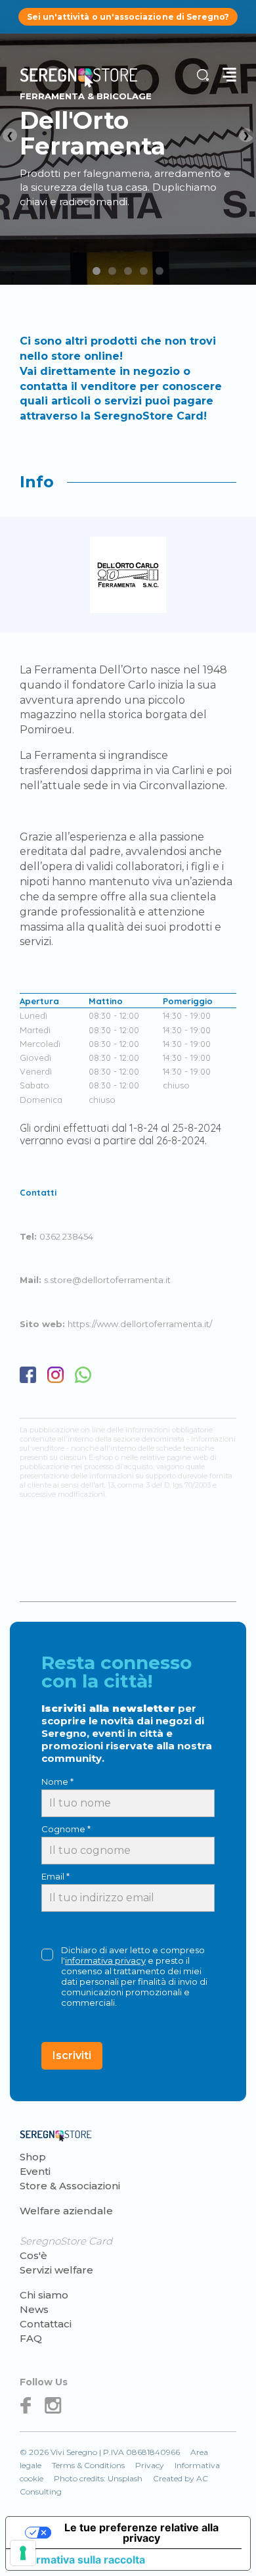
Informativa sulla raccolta (81, 2560)
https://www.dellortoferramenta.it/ (140, 1324)
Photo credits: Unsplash (98, 2478)
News (34, 2309)
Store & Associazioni (70, 2186)
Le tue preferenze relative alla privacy (141, 2533)
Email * (55, 1876)
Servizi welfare (56, 2270)
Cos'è (33, 2255)
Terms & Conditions (88, 2465)
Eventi (35, 2171)
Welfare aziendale (66, 2211)
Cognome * (66, 1829)
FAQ (31, 2338)
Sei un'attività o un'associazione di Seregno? (128, 17)
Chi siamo (44, 2295)
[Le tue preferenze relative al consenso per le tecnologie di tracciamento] (23, 2553)
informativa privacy (105, 1960)
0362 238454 (66, 1236)
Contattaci (46, 2324)
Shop (33, 2157)
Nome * (57, 1782)
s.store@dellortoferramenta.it (107, 1280)
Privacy (150, 2465)
